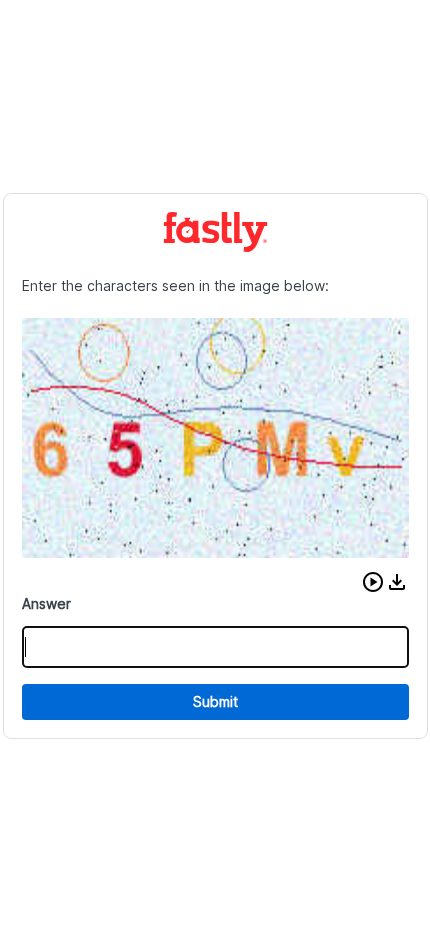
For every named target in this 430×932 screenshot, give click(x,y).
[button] (373, 582)
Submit (215, 701)
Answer (46, 603)
